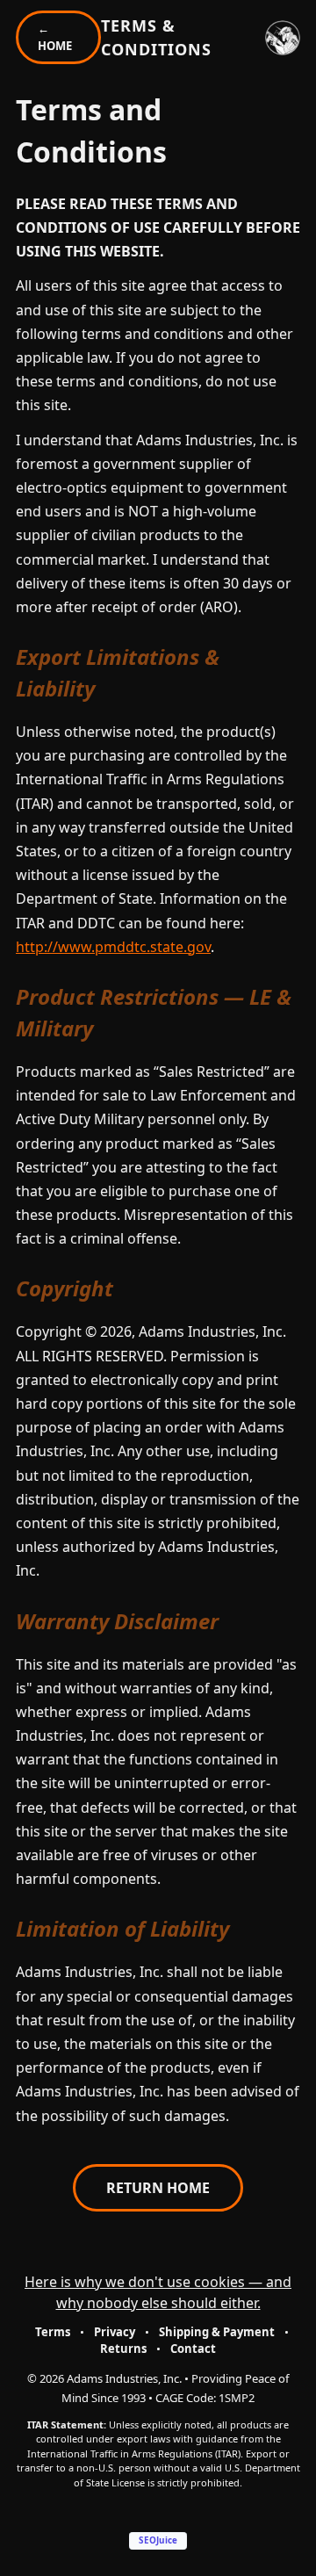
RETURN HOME (158, 2188)
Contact (193, 2349)
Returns (123, 2349)
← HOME (55, 37)
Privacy (115, 2332)
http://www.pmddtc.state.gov (113, 947)
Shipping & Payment (217, 2332)
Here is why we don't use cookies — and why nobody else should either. (158, 2292)
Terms (53, 2332)
